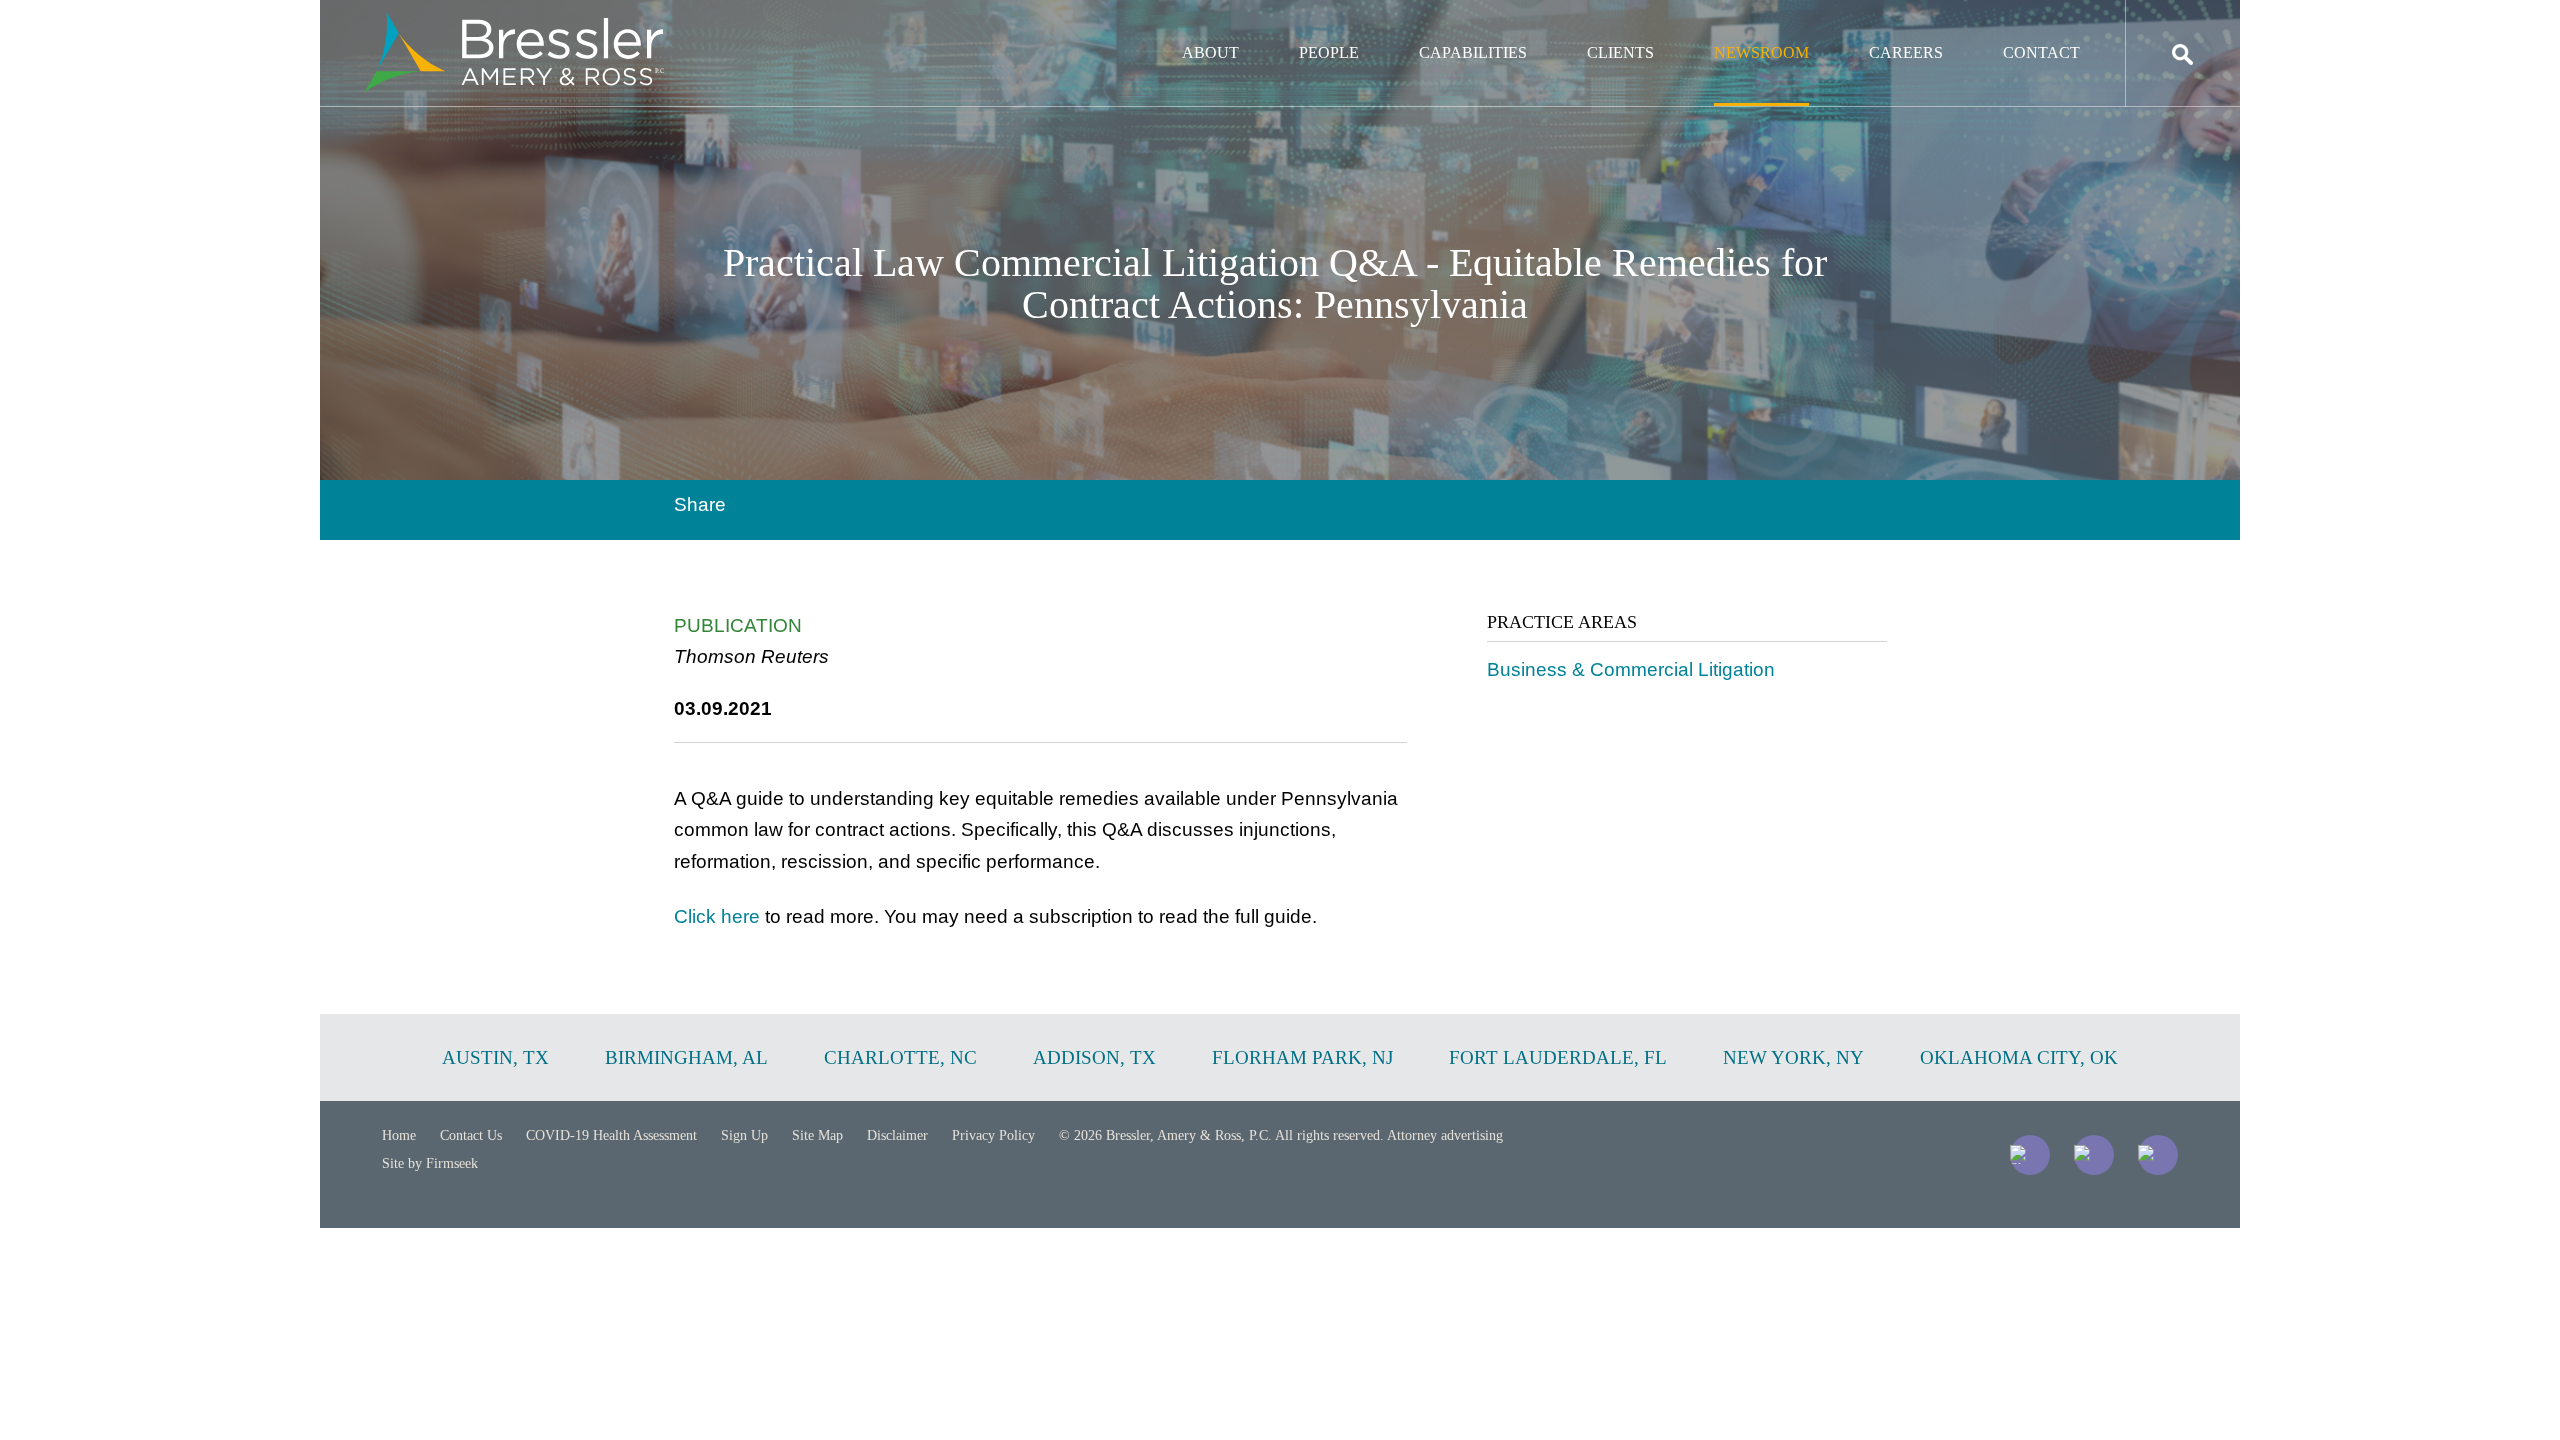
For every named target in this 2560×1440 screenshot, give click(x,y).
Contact (2041, 52)
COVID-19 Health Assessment (611, 1135)
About (1210, 52)
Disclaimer (897, 1135)
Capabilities (1473, 52)
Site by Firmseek (430, 1163)
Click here (717, 916)
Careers (1906, 52)
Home (399, 1135)
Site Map (817, 1135)
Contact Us (471, 1135)
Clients (1620, 52)
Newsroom (1761, 52)
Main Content (1207, 25)
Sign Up (744, 1135)
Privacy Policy (993, 1135)
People (1329, 52)
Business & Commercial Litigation (1631, 669)
